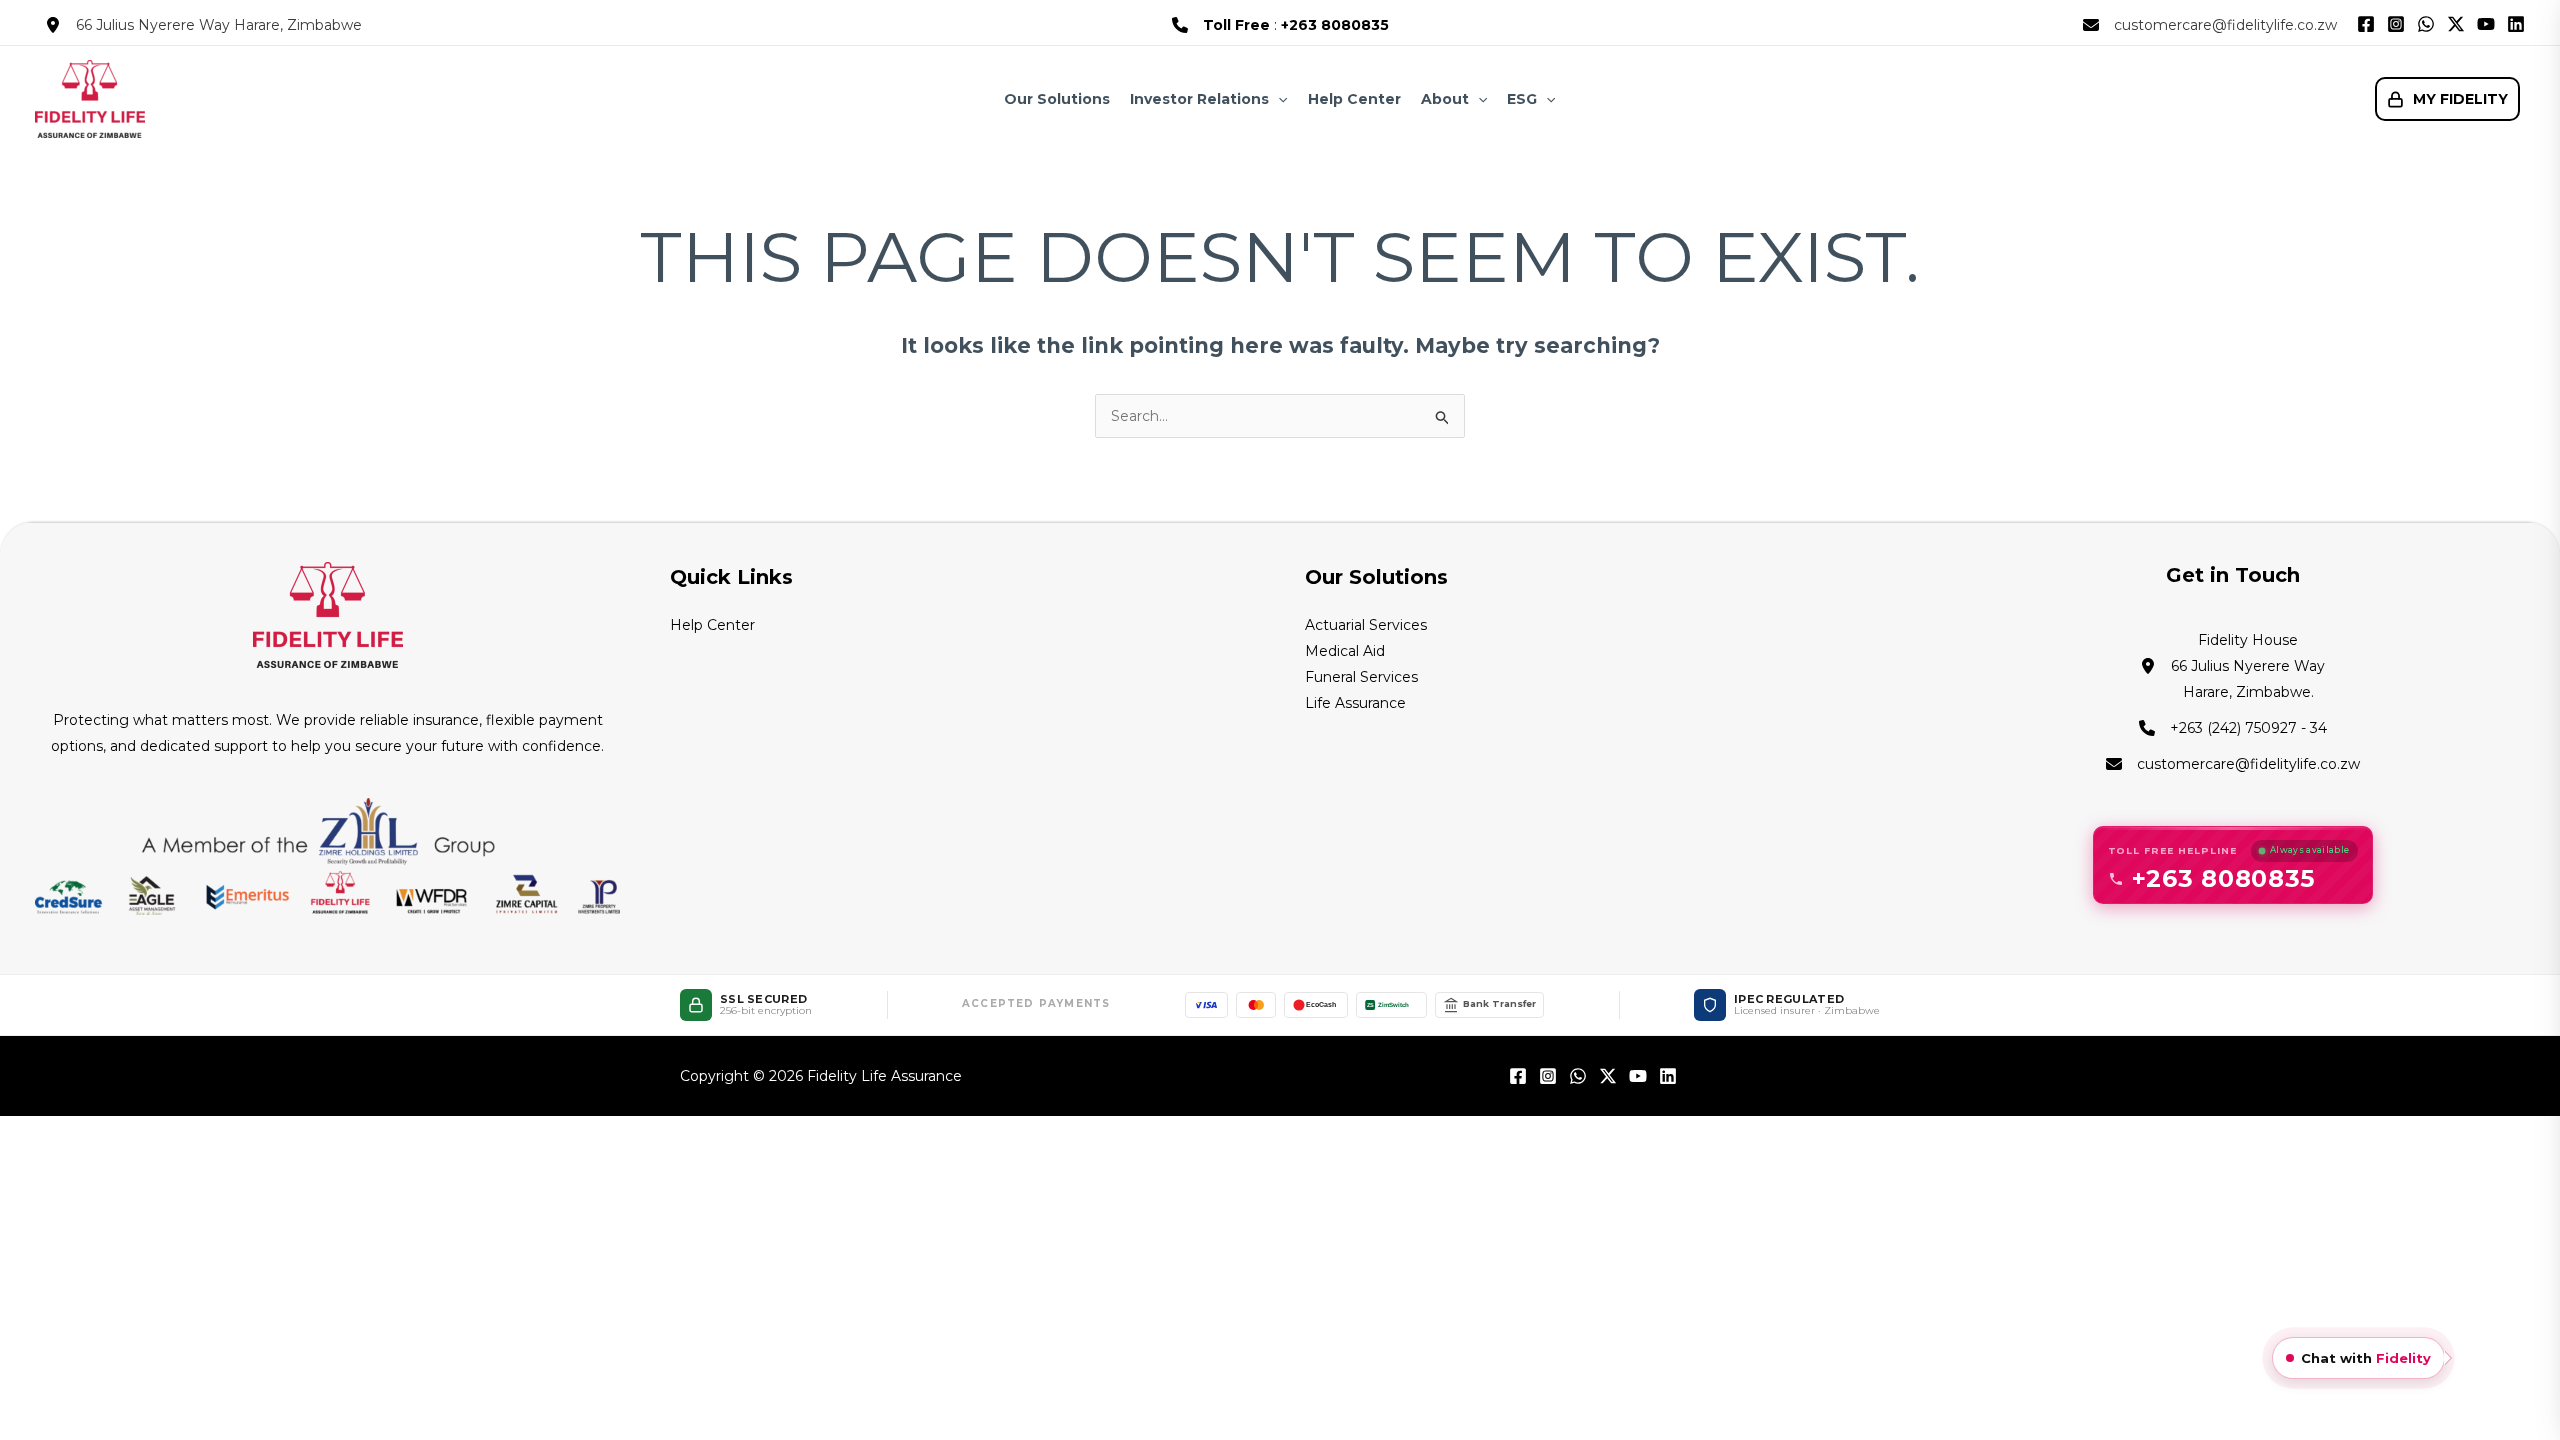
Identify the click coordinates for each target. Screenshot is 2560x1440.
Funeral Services (1361, 677)
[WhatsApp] (2426, 24)
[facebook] (1518, 1076)
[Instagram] (2396, 24)
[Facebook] (2366, 24)
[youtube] (1638, 1076)
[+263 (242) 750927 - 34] (2233, 728)
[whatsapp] (1578, 1076)
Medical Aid (1345, 651)
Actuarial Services (1366, 625)
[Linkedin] (2516, 24)
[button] (1278, 99)
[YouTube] (2486, 24)
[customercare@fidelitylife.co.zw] (2210, 25)
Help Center (712, 625)
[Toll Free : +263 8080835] (1280, 25)
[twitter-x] (1608, 1076)
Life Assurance (1355, 703)
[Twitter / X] (2456, 24)
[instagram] (1548, 1076)
